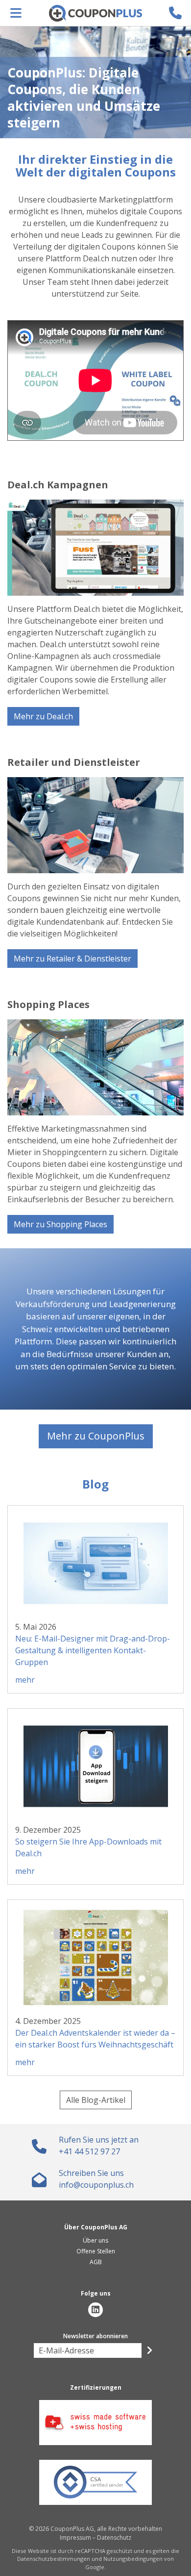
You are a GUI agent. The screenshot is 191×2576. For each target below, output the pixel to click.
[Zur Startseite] (95, 13)
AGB (96, 2262)
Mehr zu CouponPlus (96, 1436)
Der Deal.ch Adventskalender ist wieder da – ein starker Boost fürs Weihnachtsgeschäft (95, 2039)
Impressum (75, 2538)
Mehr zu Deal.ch (43, 716)
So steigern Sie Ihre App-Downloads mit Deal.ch (88, 1847)
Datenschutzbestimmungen (54, 2559)
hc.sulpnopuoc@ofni (96, 2185)
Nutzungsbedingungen (133, 2559)
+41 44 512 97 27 (89, 2151)
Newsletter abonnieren (95, 2336)
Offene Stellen (96, 2251)
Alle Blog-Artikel (96, 2100)
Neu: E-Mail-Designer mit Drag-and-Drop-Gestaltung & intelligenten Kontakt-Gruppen (93, 1650)
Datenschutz (114, 2538)
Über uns (95, 2240)
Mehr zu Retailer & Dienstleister (72, 959)
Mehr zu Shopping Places (60, 1224)
